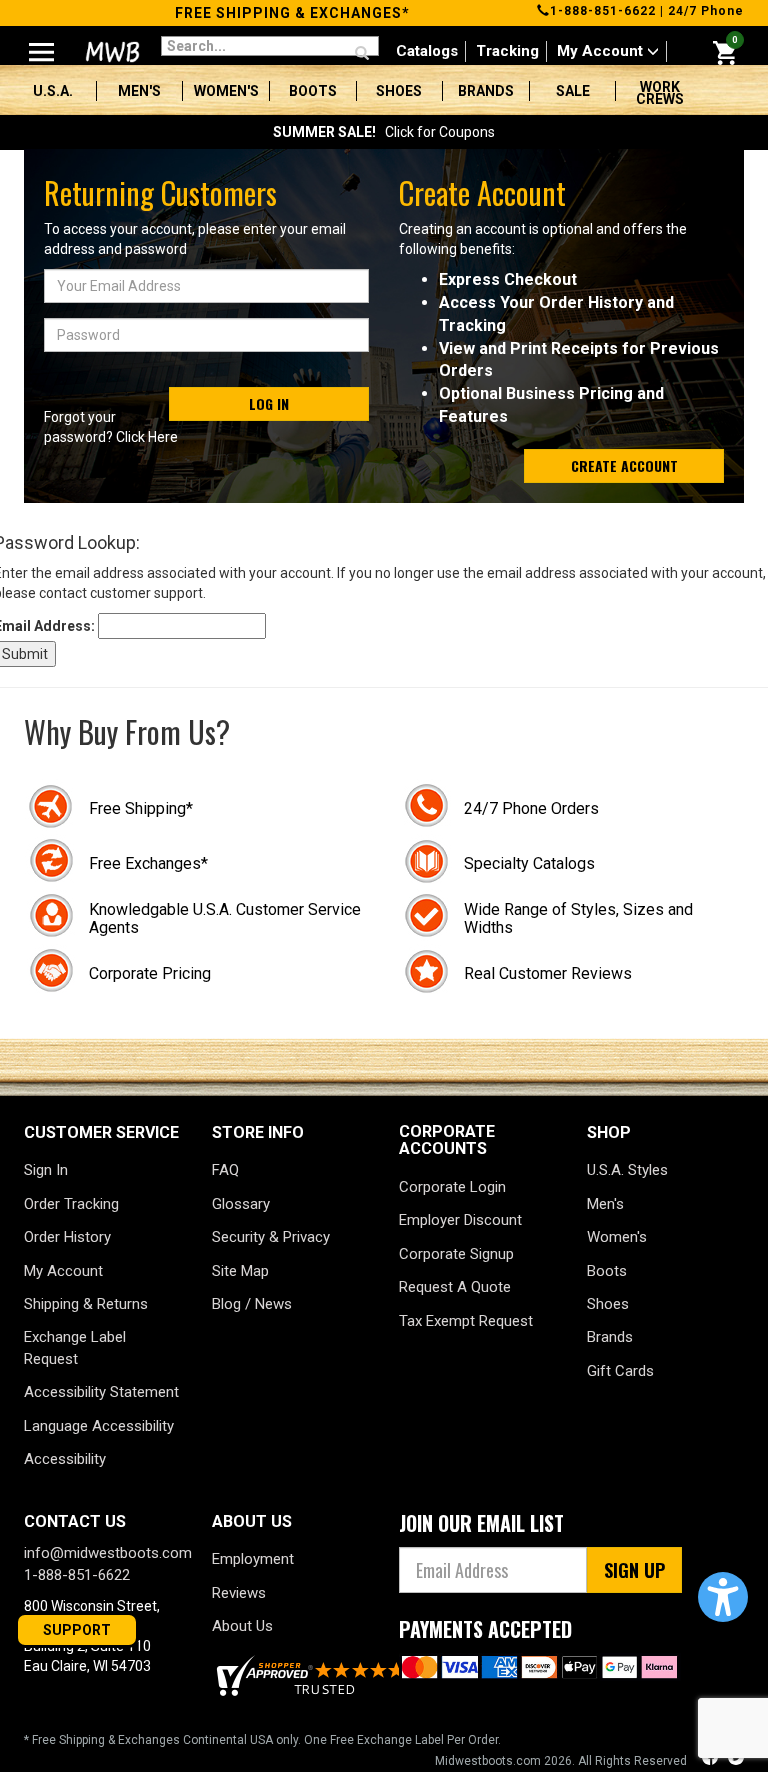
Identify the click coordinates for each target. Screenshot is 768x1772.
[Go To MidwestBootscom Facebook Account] (712, 1759)
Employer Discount (460, 1220)
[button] (723, 1597)
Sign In (46, 1170)
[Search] (362, 54)
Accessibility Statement (101, 1392)
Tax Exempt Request (466, 1321)
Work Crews (660, 93)
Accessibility (65, 1459)
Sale (573, 91)
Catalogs (427, 51)
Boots (313, 91)
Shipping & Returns (86, 1304)
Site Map (240, 1271)
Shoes (399, 91)
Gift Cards (620, 1371)
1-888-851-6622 (603, 11)
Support (77, 1630)
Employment (253, 1559)
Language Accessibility (99, 1426)
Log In (269, 403)
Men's (139, 91)
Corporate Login (452, 1187)
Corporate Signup (456, 1254)
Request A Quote (455, 1287)
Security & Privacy (271, 1237)
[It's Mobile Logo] (110, 52)
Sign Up (634, 1570)
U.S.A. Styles (627, 1170)
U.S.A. (53, 91)
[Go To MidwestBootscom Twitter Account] (736, 1759)
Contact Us (75, 1521)
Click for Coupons (384, 132)
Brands (486, 91)
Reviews (239, 1593)
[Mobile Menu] (42, 44)
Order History (67, 1237)
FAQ (225, 1170)
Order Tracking (71, 1204)
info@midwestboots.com (108, 1553)
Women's (226, 91)
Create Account (624, 465)
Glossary (241, 1204)
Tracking (507, 51)
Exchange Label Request (75, 1347)
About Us (242, 1626)
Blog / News (252, 1304)
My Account (602, 51)
